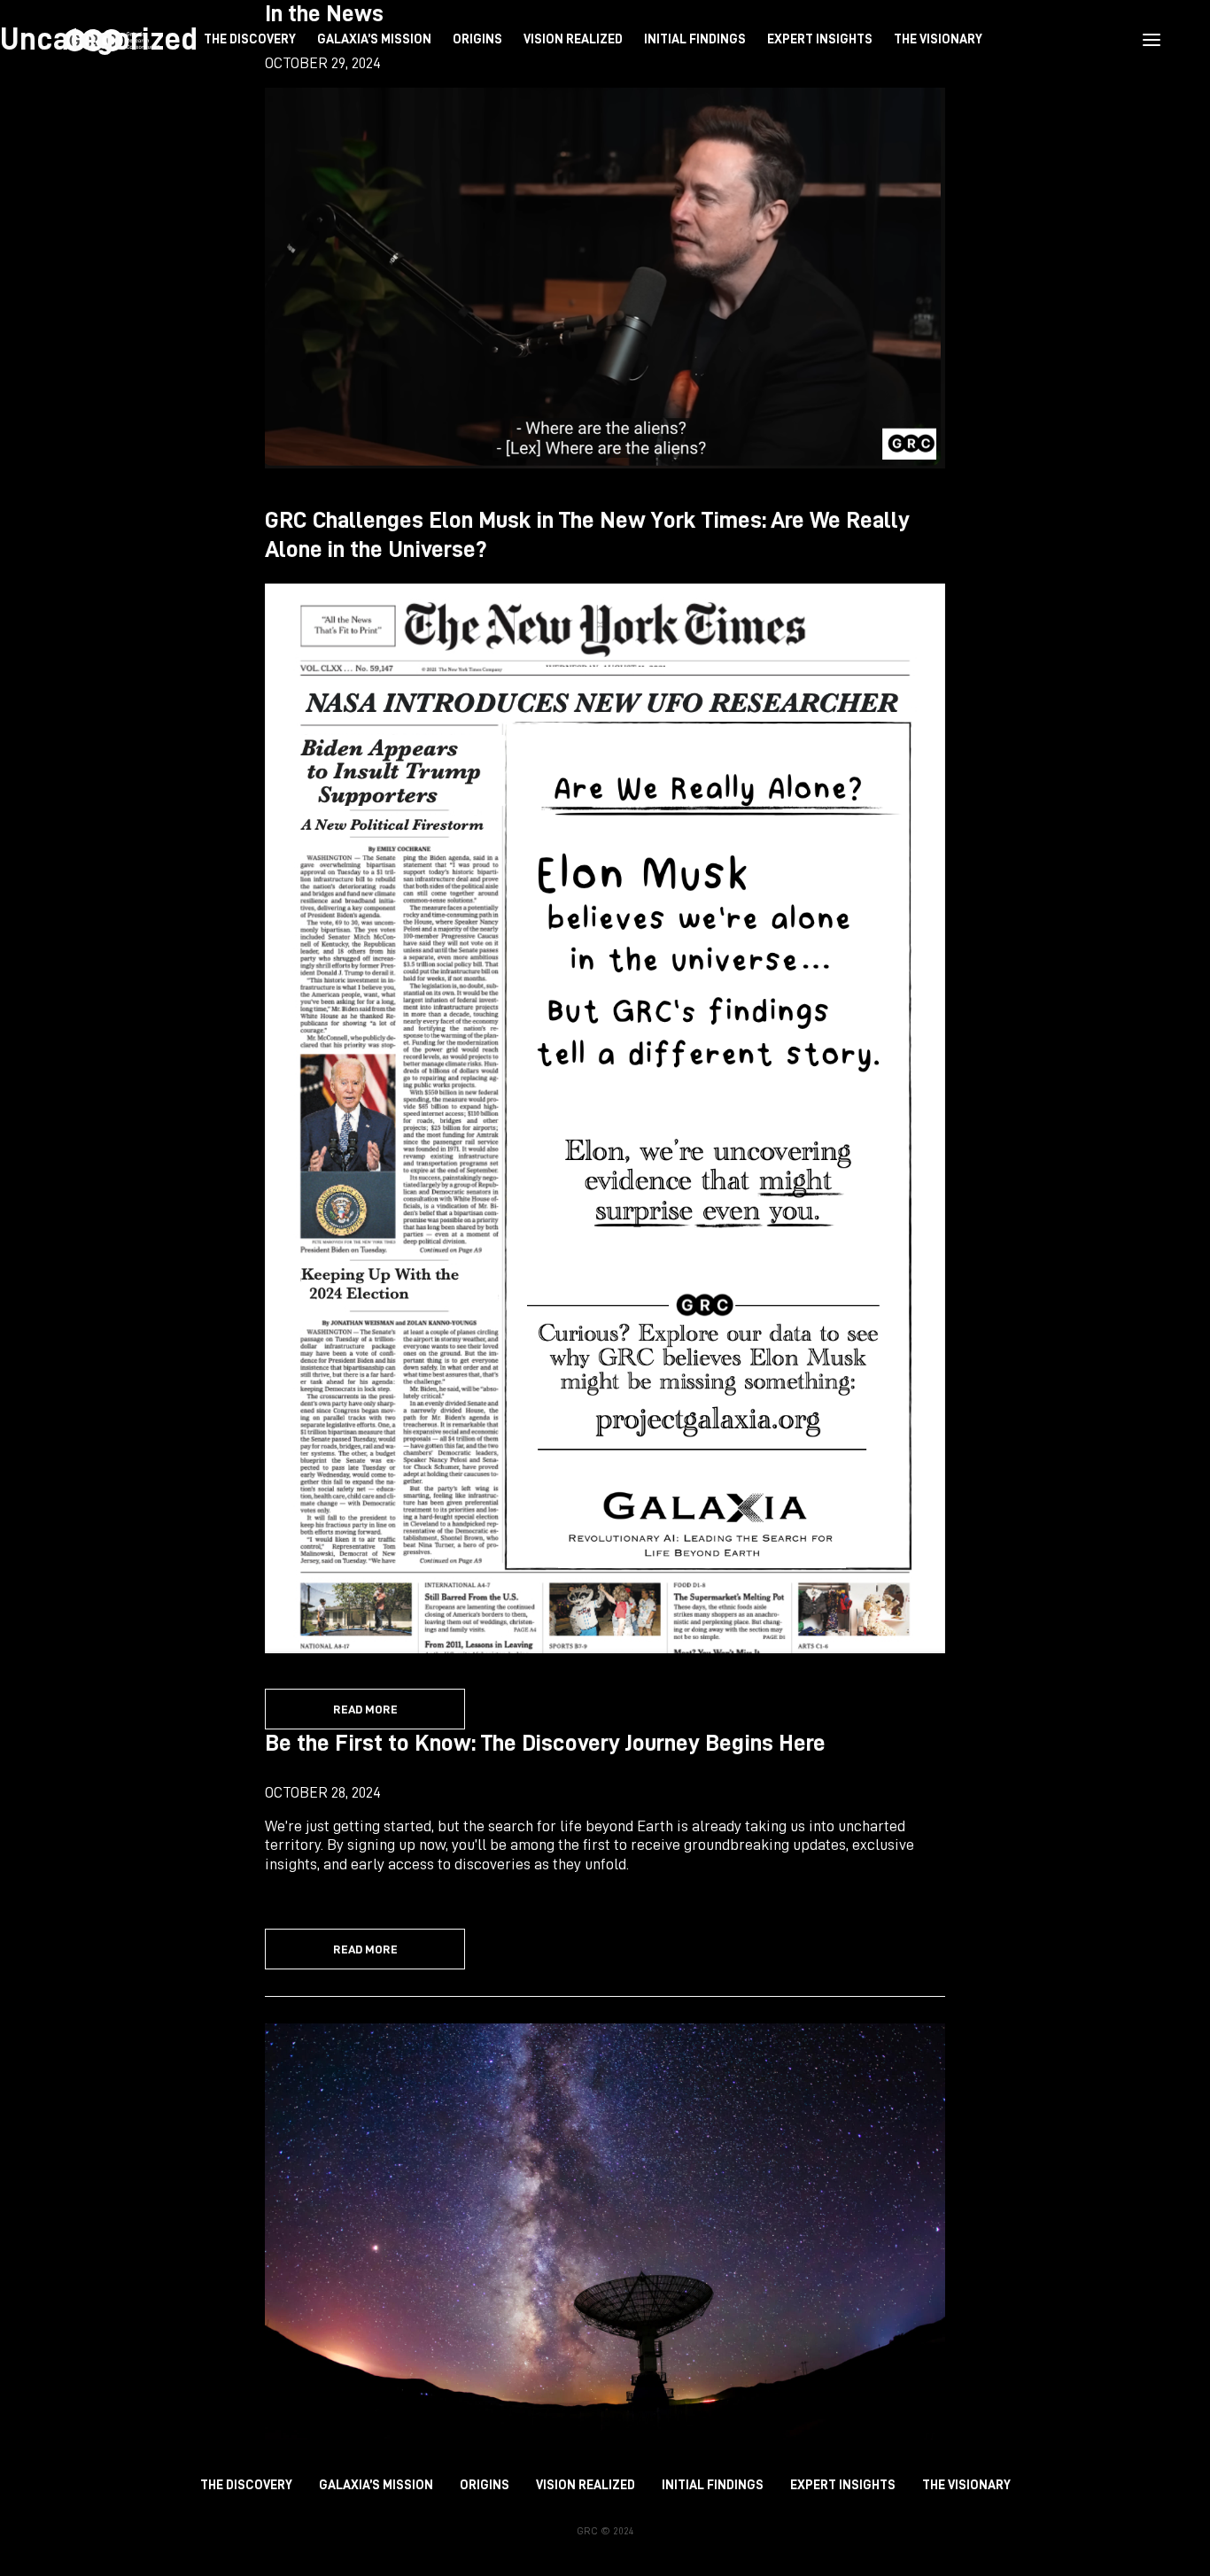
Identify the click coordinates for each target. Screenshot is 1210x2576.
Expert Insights (843, 2485)
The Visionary (966, 2485)
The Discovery (246, 2485)
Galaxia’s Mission (376, 2485)
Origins (485, 2485)
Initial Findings (713, 2485)
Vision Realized (586, 2485)
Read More (365, 1709)
